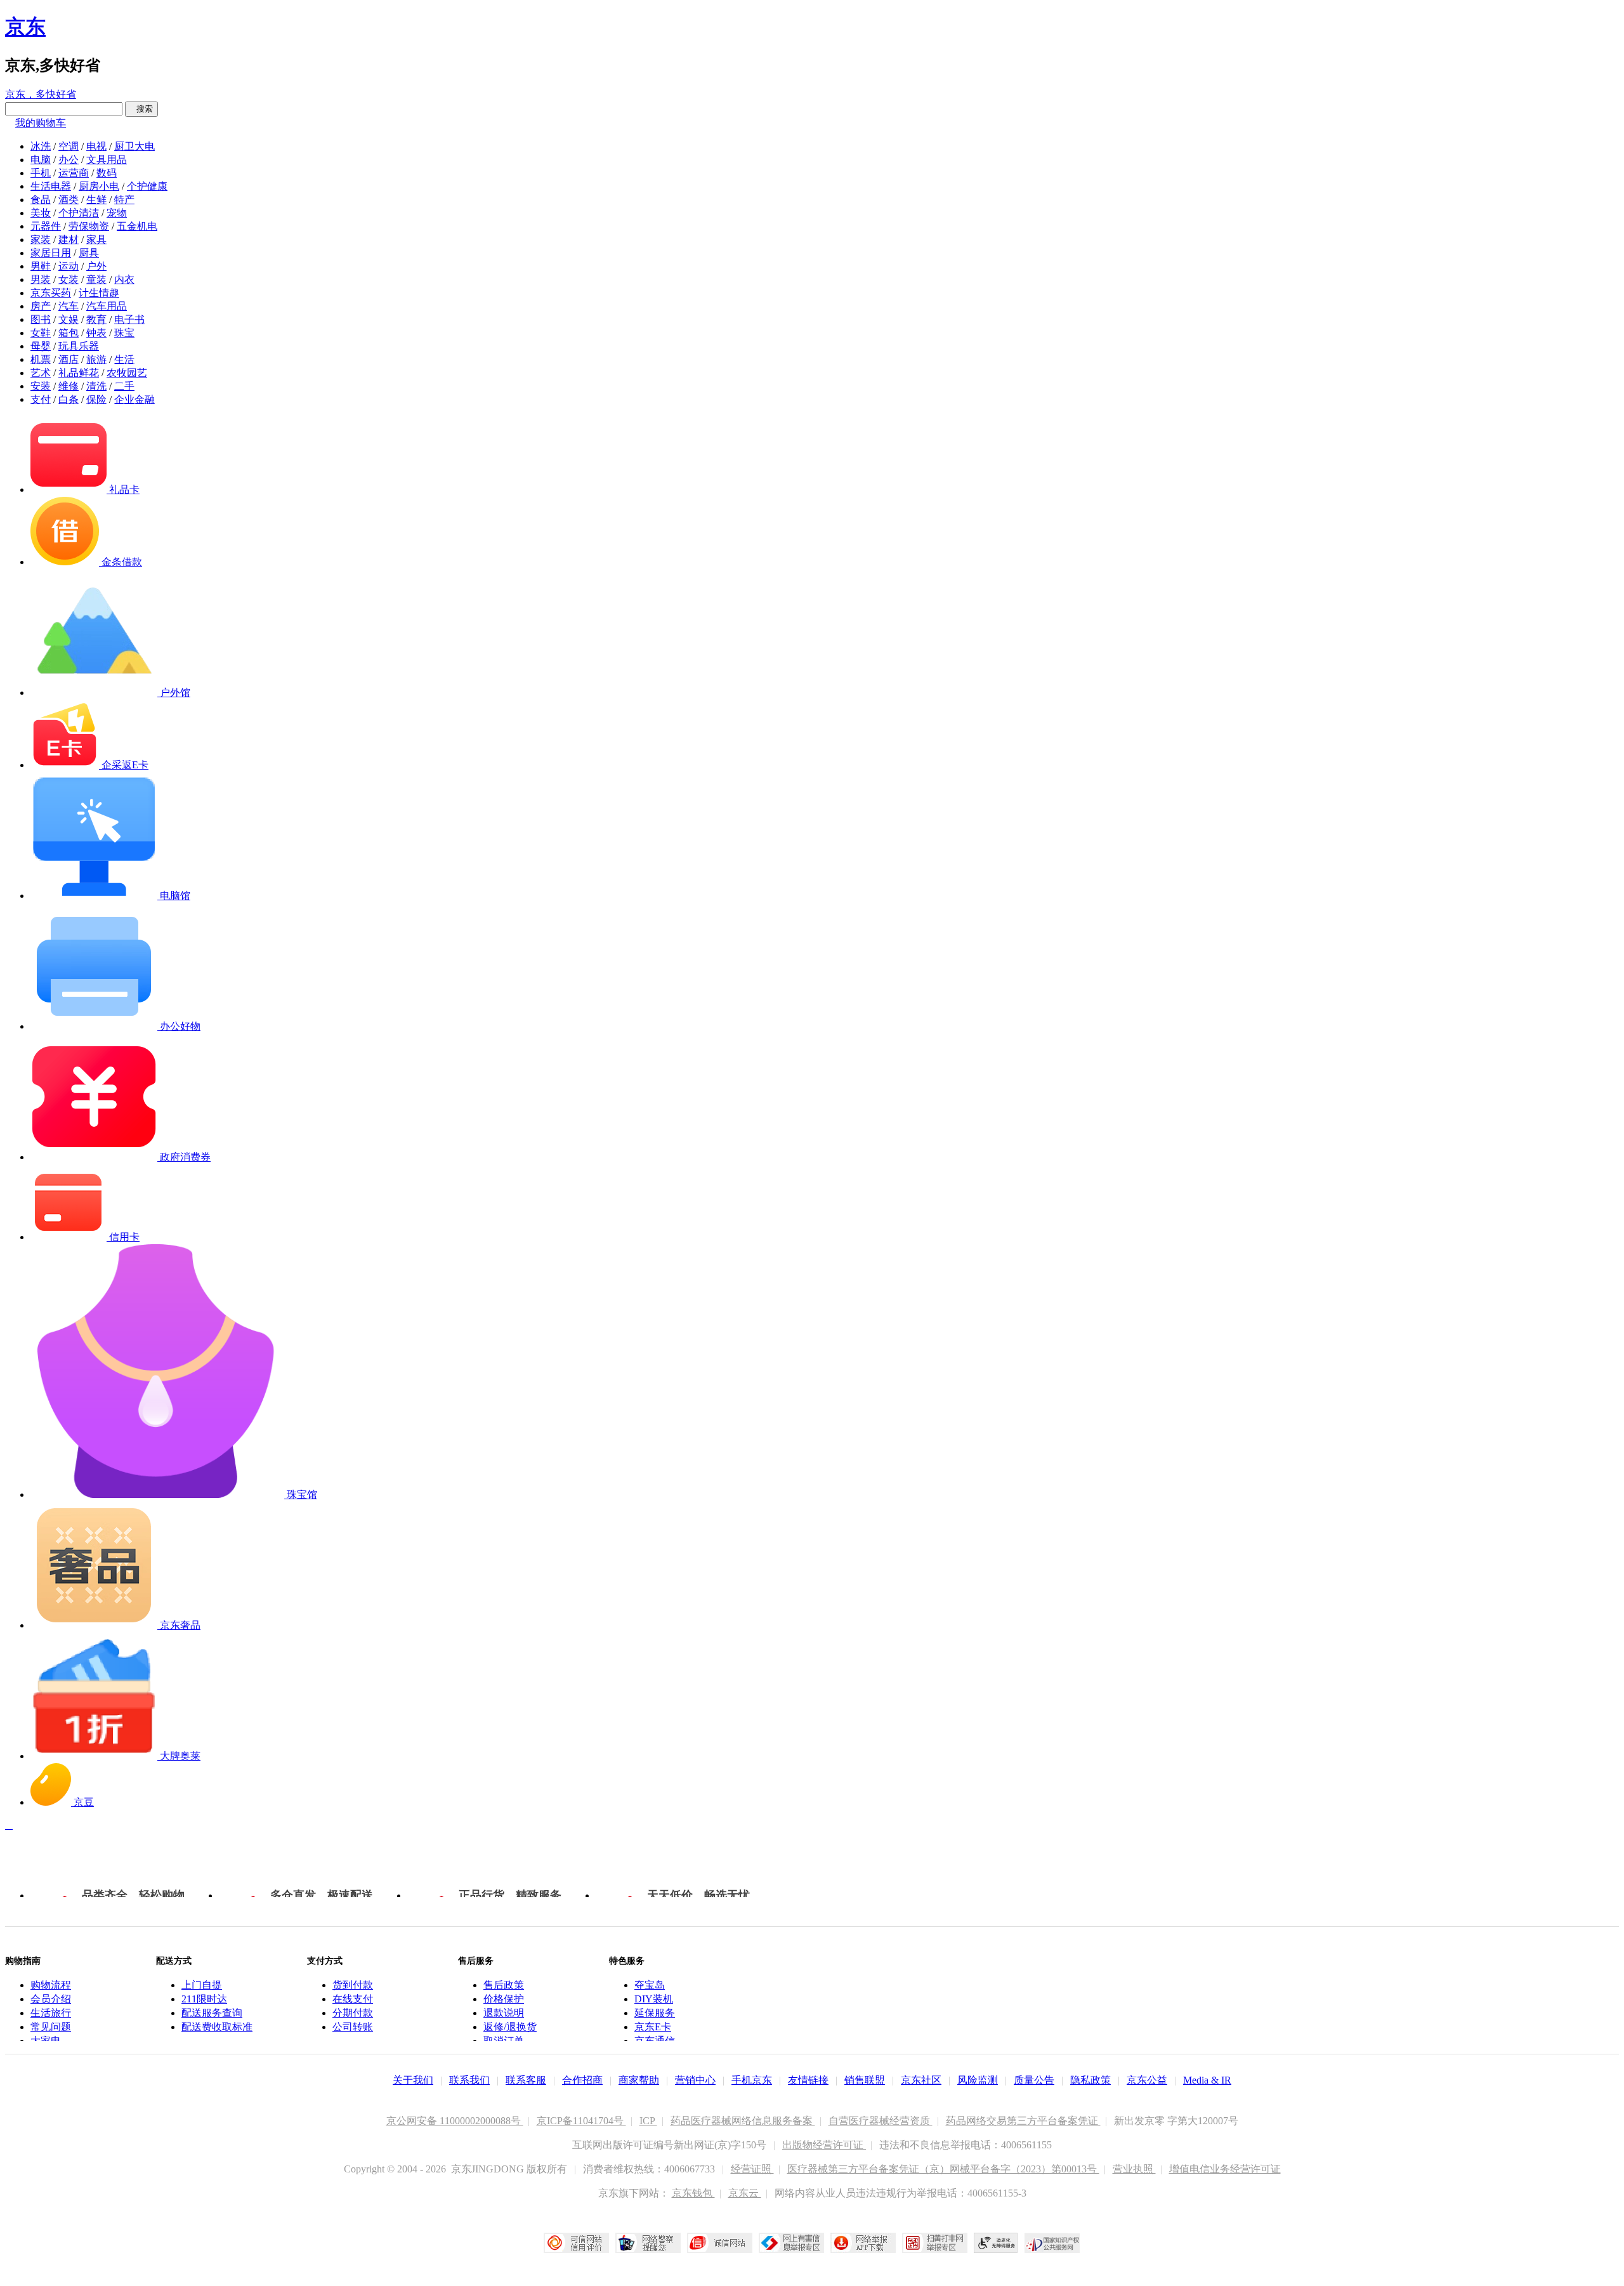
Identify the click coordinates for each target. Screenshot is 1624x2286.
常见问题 (51, 2027)
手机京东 (752, 2080)
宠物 (117, 213)
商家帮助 (639, 2080)
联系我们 (469, 2080)
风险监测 (978, 2080)
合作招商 (582, 2080)
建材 (69, 240)
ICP (648, 2121)
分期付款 (353, 2013)
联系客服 (526, 2080)
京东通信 (655, 2041)
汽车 (69, 306)
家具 (96, 240)
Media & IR (1207, 2080)
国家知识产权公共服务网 (1052, 2243)
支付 (41, 399)
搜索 (141, 109)
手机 (41, 173)
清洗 (96, 386)
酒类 (69, 200)
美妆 (41, 213)
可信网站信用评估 (576, 2243)
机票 (41, 359)
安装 (41, 386)
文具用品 (107, 160)
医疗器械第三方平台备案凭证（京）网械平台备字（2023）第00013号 (943, 2169)
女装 (69, 279)
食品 (41, 200)
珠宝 (124, 333)
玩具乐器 (79, 346)
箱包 (69, 333)
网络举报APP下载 (863, 2243)
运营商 (74, 173)
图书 (41, 319)
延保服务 (655, 2013)
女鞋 (41, 333)
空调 (69, 146)
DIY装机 (654, 1999)
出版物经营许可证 (824, 2145)
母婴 (41, 346)
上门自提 (202, 1985)
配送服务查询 (212, 2013)
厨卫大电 (134, 146)
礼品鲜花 (79, 373)
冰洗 (41, 146)
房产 (41, 306)
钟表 (96, 333)
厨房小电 (99, 186)
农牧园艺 (127, 373)
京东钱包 (693, 2193)
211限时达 (204, 1999)
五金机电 (137, 226)
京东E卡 (653, 2027)
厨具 (89, 253)
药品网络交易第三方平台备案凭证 (1023, 2121)
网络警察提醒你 (648, 2243)
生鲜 (96, 200)
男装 (41, 279)
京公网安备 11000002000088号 (455, 2121)
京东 (25, 27)
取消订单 (504, 2041)
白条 (69, 399)
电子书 (129, 319)
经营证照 (752, 2169)
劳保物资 (89, 226)
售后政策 (504, 1985)
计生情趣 (99, 293)
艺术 (41, 373)
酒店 (69, 359)
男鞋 (41, 266)
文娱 (69, 319)
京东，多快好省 (41, 94)
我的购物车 (41, 123)
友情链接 (808, 2080)
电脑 (41, 160)
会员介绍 (51, 1999)
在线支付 (353, 1999)
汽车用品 (107, 306)
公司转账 (353, 2027)
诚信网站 (720, 2243)
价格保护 (504, 1999)
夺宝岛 (650, 1985)
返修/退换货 (510, 2027)
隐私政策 (1090, 2080)
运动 (69, 266)
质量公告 (1034, 2080)
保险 (96, 399)
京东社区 (921, 2080)
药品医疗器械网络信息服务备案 (743, 2121)
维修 (69, 386)
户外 (96, 266)
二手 (124, 386)
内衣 (124, 279)
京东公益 (1147, 2080)
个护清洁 (79, 213)
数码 (107, 173)
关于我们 (413, 2080)
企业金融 (134, 399)
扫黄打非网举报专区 (935, 2243)
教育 (96, 319)
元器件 (46, 226)
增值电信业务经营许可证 (1225, 2169)
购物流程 (51, 1985)
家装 (41, 240)
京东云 (745, 2193)
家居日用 (51, 253)
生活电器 (51, 186)
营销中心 (695, 2080)
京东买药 (51, 293)
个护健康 (147, 186)
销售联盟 (865, 2080)
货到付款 (353, 1985)
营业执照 (1134, 2169)
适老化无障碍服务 (996, 2243)
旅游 (96, 359)
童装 (96, 279)
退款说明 (504, 2013)
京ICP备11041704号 (581, 2121)
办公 (69, 160)
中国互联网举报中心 (791, 2243)
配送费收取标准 (217, 2027)
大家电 (46, 2041)
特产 (124, 200)
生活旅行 (51, 2013)
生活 (124, 359)
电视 (96, 146)
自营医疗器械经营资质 (881, 2121)
